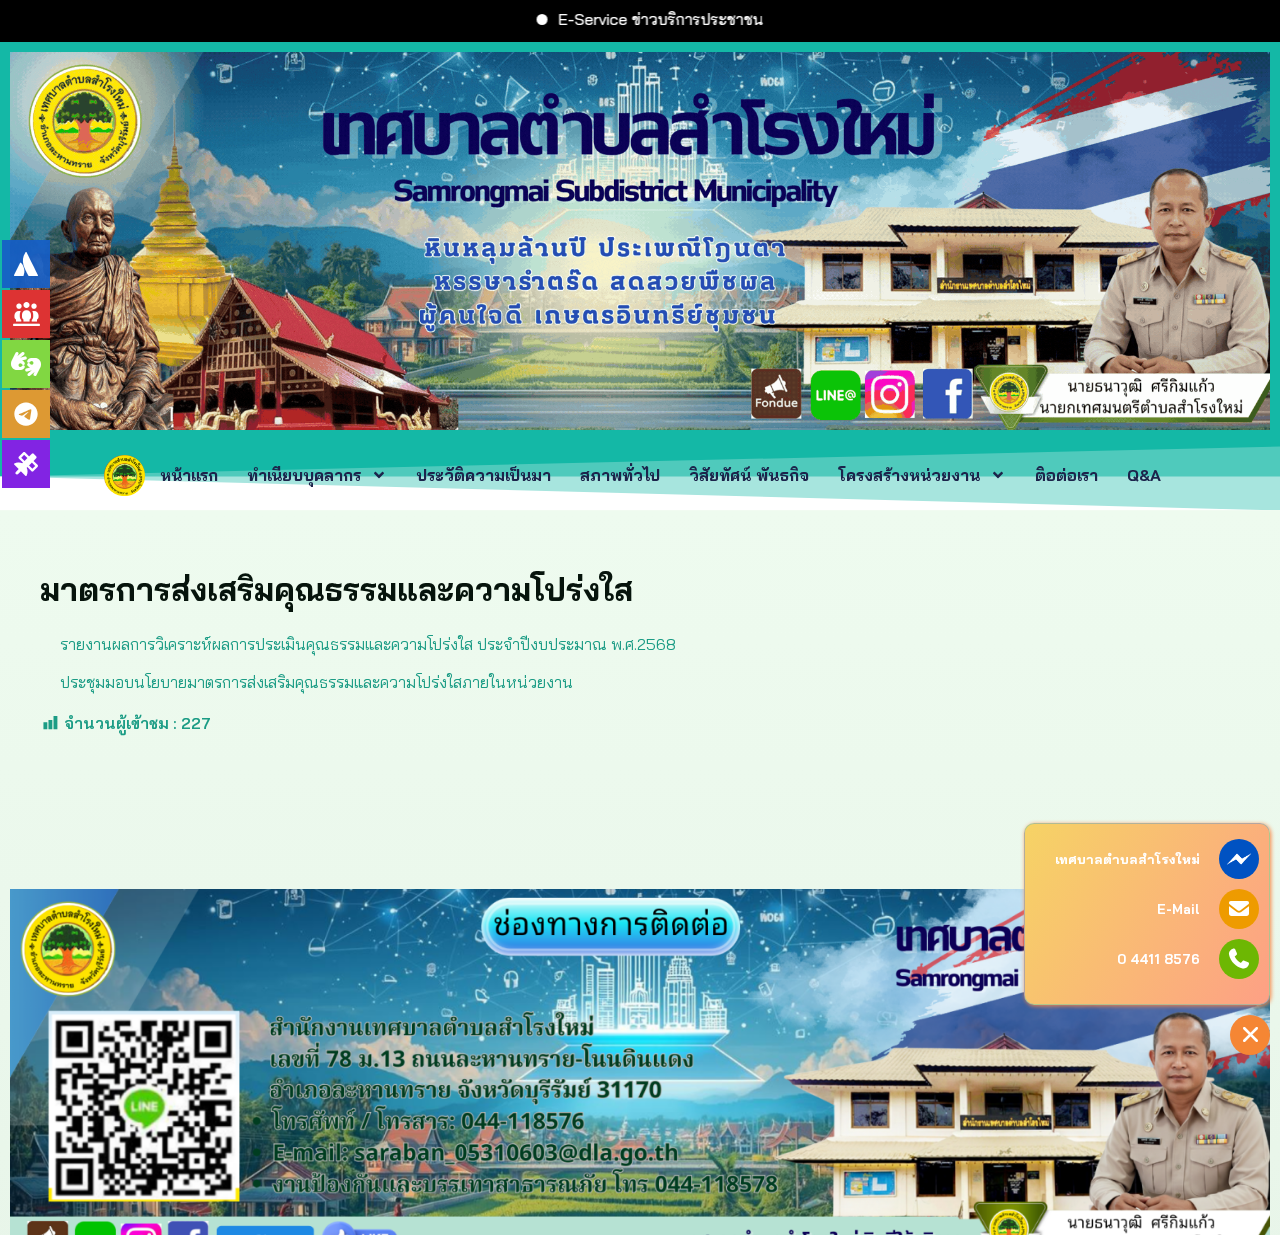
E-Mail (1178, 909)
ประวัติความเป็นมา (483, 475)
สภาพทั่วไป (620, 475)
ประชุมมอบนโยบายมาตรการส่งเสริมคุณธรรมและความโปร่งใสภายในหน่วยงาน (316, 682)
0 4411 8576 (1158, 959)
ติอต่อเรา (1066, 475)
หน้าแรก (189, 475)
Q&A (1146, 475)
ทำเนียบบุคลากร (304, 475)
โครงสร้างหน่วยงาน (909, 475)
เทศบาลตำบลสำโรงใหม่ (1127, 859)
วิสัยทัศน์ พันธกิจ (749, 475)
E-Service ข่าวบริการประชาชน (566, 19)
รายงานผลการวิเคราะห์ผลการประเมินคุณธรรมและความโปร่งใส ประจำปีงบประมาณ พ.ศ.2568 (368, 644)
